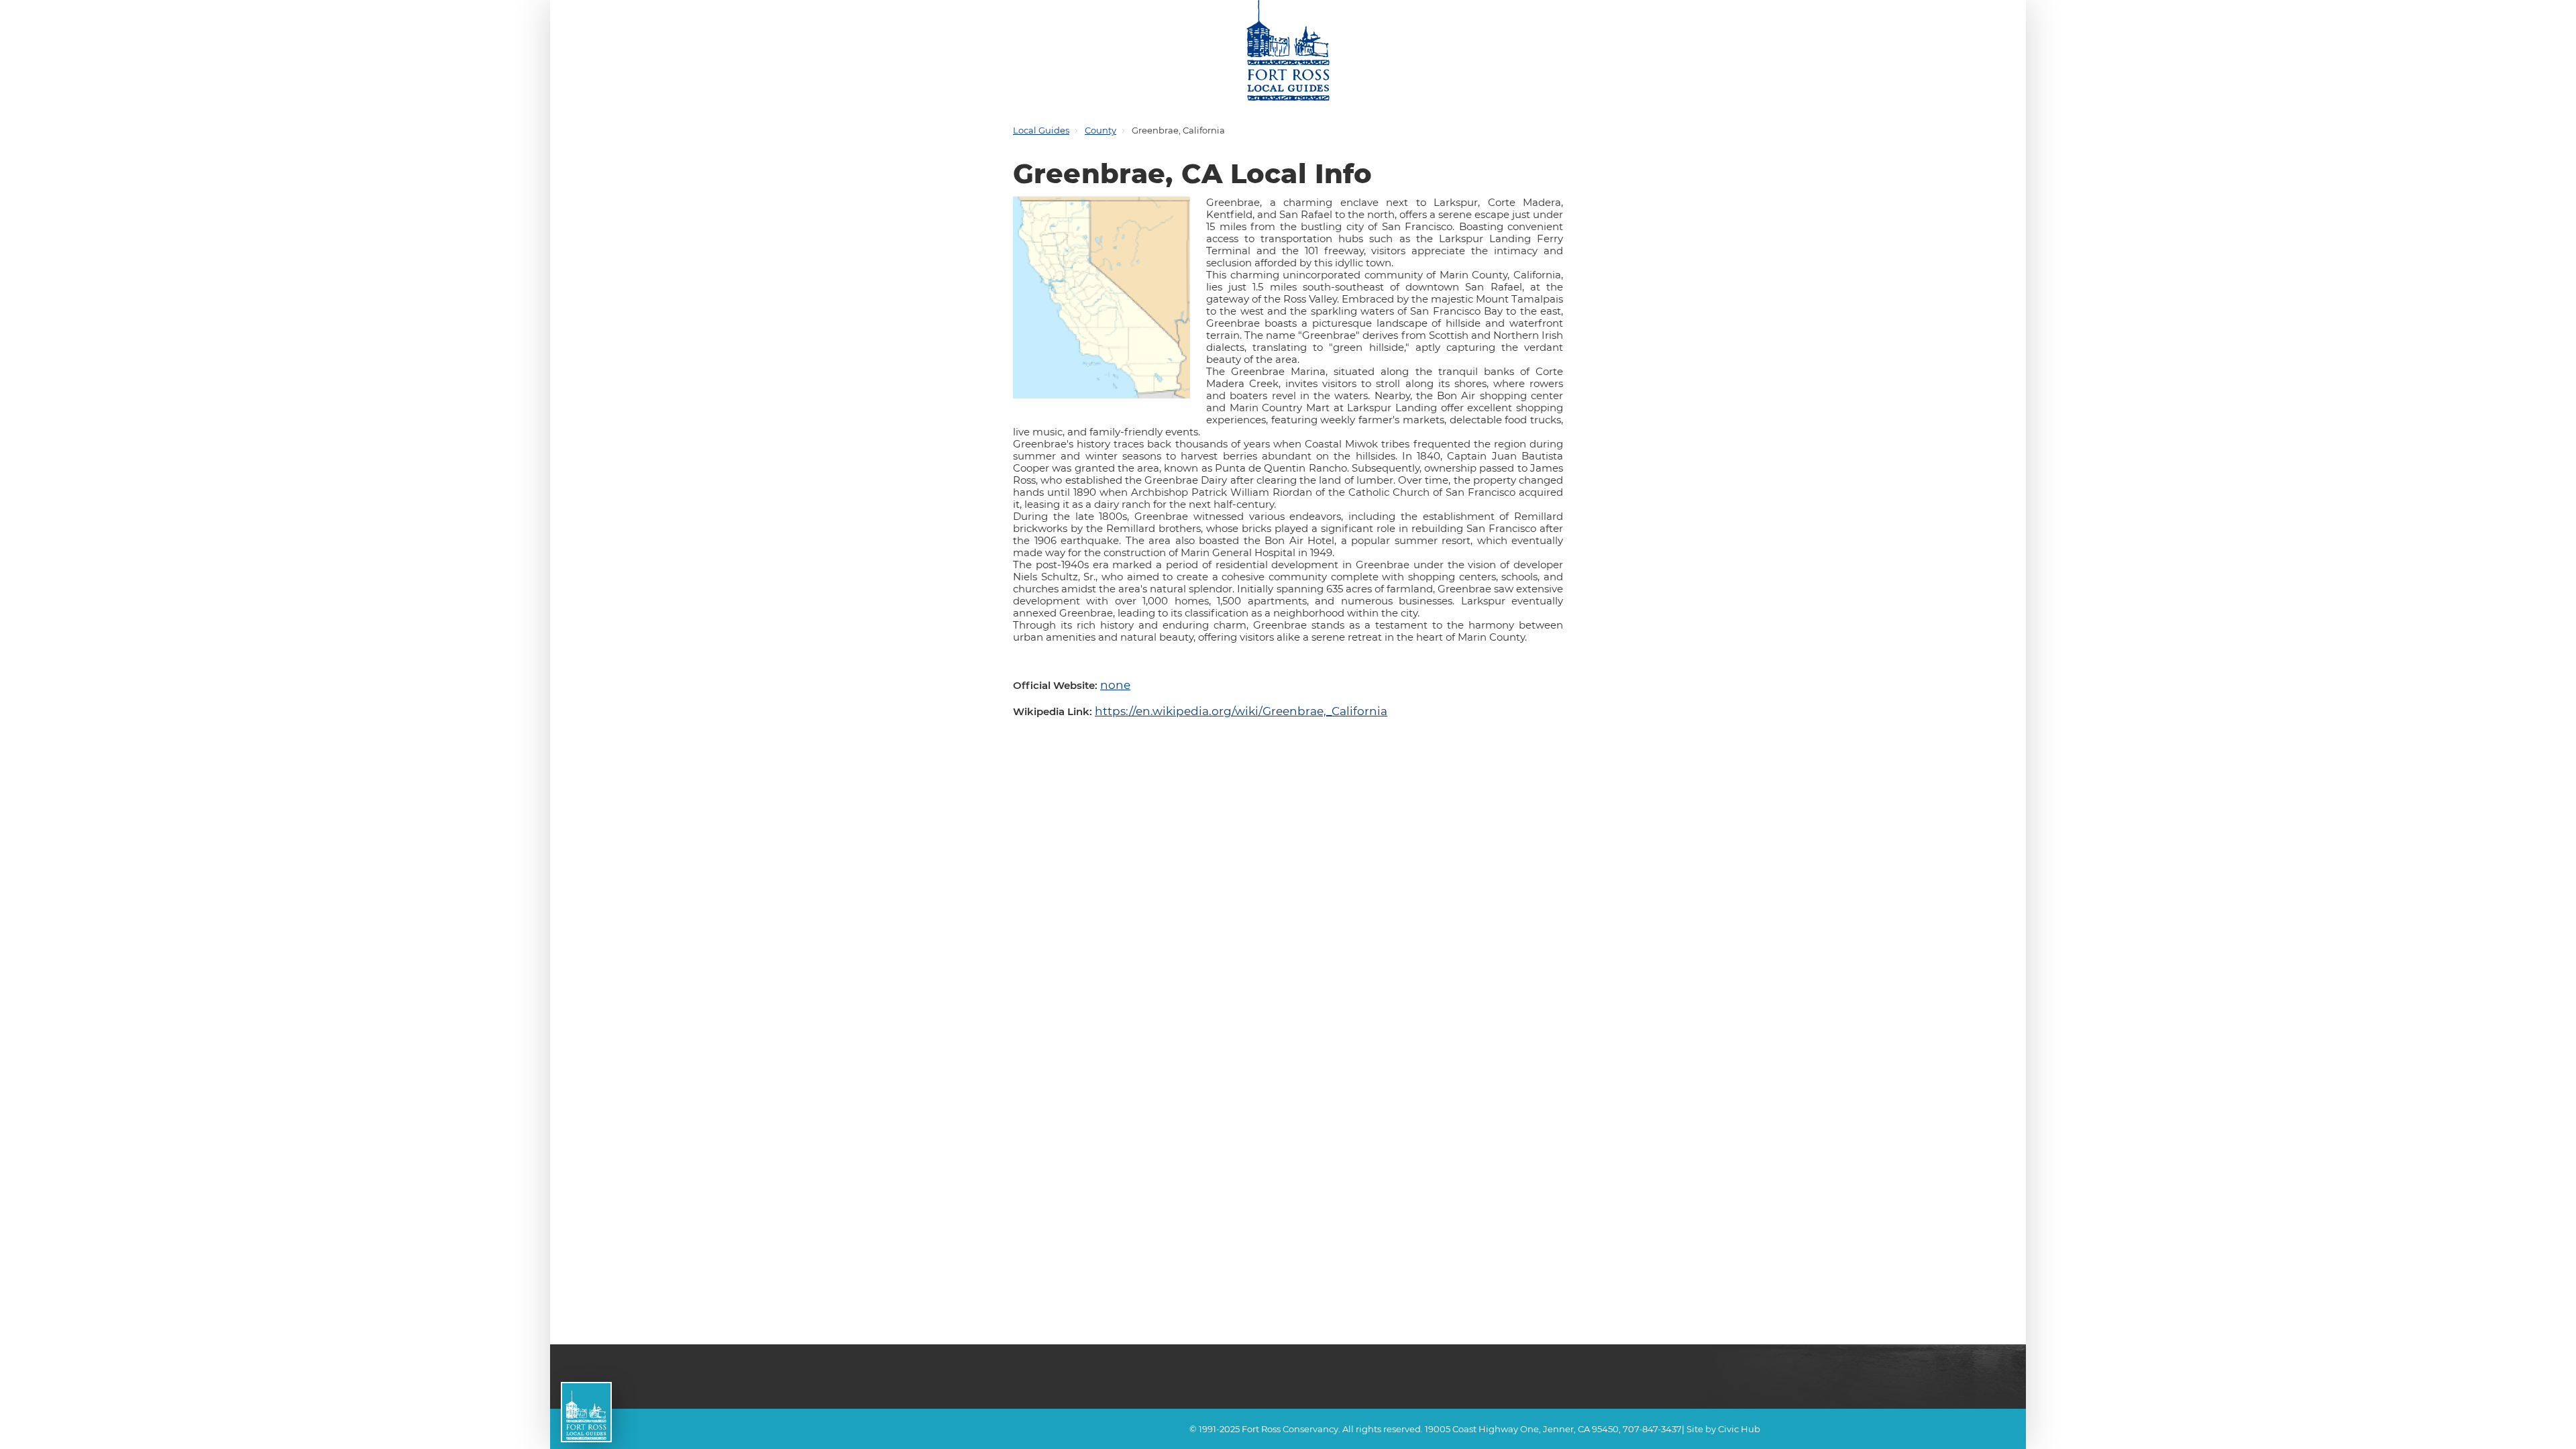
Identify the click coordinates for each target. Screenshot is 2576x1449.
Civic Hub (1739, 1429)
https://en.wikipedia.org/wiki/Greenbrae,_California (1220, 706)
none (1113, 683)
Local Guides (1041, 130)
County (1101, 130)
